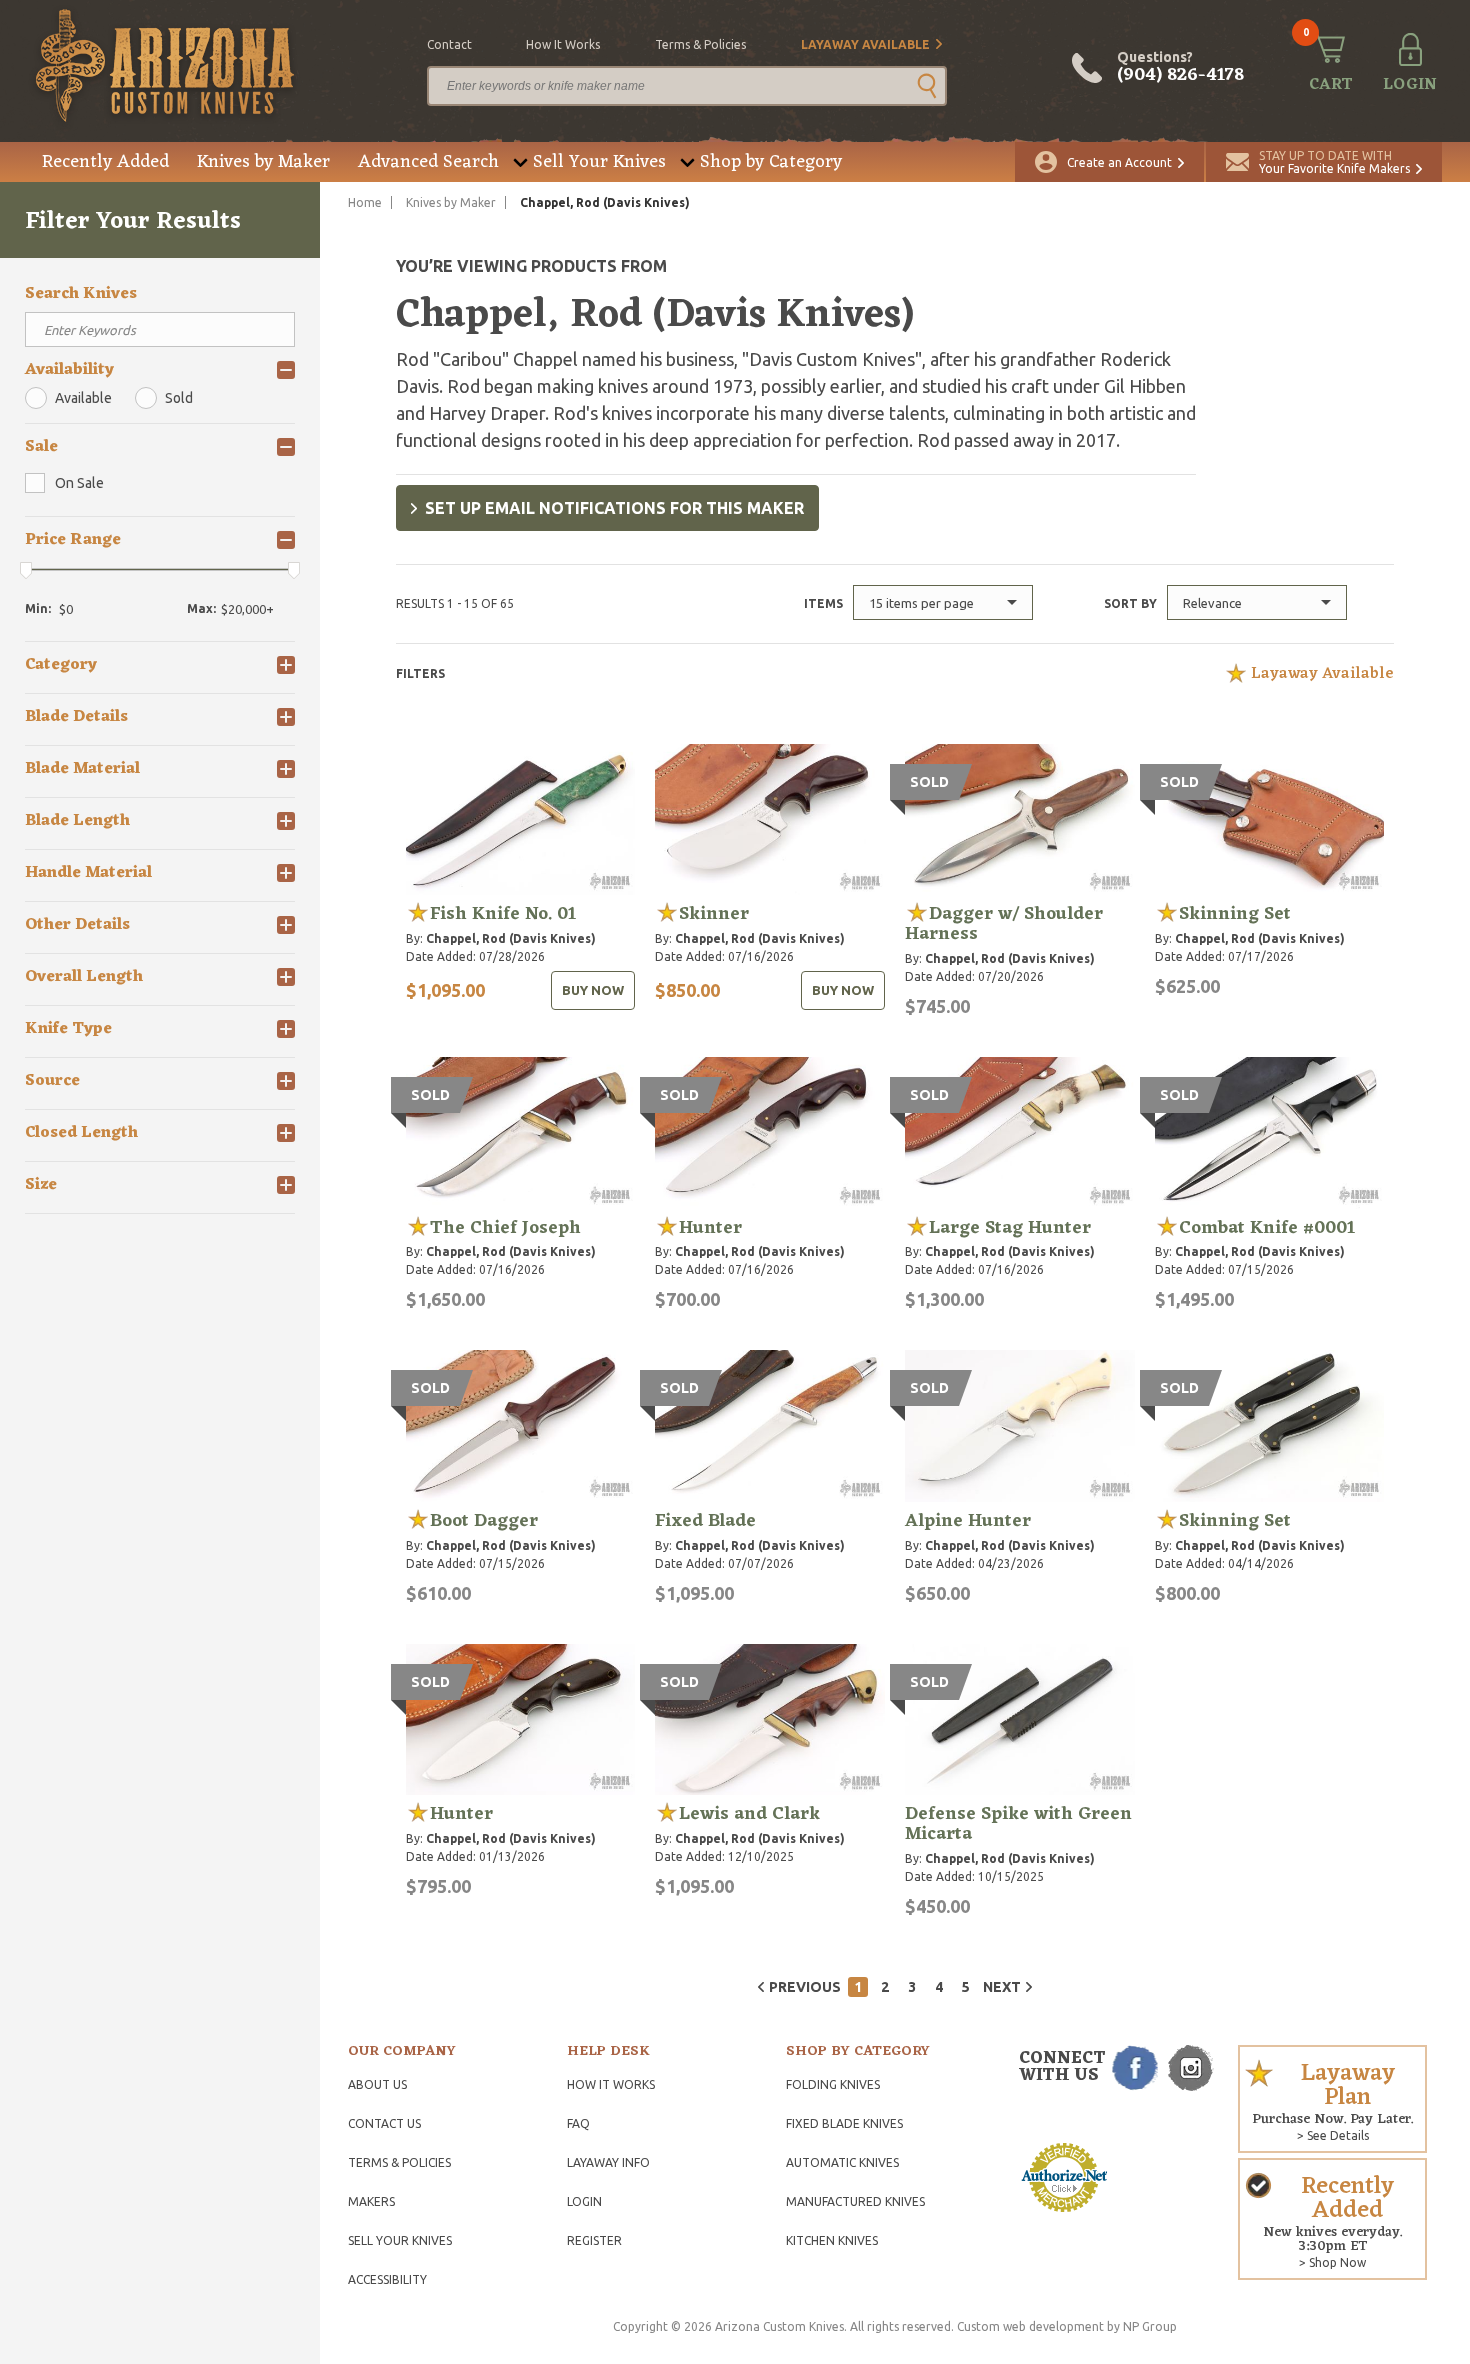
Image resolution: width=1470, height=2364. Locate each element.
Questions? (1180, 68)
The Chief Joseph (505, 1228)
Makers (371, 2201)
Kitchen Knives (832, 2240)
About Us (377, 2084)
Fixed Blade (705, 1521)
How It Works (611, 2084)
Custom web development (1030, 2326)
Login (584, 2201)
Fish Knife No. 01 (503, 914)
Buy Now (593, 990)
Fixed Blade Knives (844, 2123)
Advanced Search (428, 162)
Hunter (710, 1228)
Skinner (714, 914)
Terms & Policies (399, 2162)
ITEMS (823, 603)
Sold (179, 398)
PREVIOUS (805, 1987)
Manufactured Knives (855, 2201)
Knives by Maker (263, 162)
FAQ (578, 2123)
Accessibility (387, 2279)
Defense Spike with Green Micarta (1018, 1824)
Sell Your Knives (599, 162)
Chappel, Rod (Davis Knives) (511, 938)
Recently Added (105, 162)
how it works (563, 44)
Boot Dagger (484, 1521)
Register (594, 2240)
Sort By (1130, 603)
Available (83, 398)
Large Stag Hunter (1010, 1228)
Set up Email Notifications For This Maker (614, 508)
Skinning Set (1235, 914)
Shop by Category (771, 162)
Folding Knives (833, 2084)
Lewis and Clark (749, 1814)
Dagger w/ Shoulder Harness (1004, 924)
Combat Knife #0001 (1267, 1228)
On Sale (79, 483)
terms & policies (700, 44)
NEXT (1002, 1987)
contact (449, 44)
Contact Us (384, 2123)
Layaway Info (608, 2162)
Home (365, 202)
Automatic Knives (842, 2162)
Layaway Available (865, 44)
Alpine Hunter (968, 1521)
